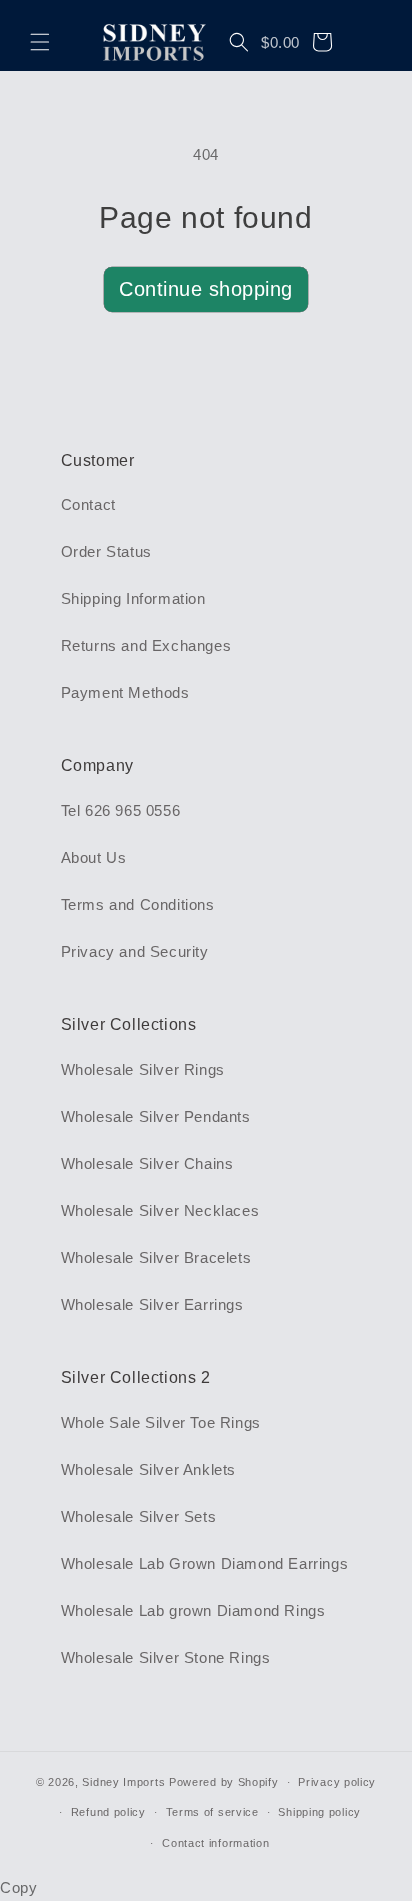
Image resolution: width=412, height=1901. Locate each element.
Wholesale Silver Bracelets (156, 1257)
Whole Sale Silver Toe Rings (161, 1422)
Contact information (215, 1843)
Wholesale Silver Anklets (148, 1469)
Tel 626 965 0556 (121, 810)
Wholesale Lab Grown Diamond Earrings (205, 1563)
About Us (94, 857)
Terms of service (212, 1812)
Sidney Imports (123, 1782)
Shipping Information (133, 598)
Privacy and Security (135, 951)
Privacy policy (337, 1782)
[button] (40, 42)
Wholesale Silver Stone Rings (166, 1657)
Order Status (106, 551)
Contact (88, 504)
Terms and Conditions (138, 904)
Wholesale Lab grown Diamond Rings (193, 1610)
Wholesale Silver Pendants (156, 1116)
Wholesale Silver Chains (147, 1163)
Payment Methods (125, 692)
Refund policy (108, 1812)
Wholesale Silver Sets (139, 1516)
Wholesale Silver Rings (143, 1069)
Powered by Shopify (224, 1782)
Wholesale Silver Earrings (152, 1304)
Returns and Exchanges (146, 645)
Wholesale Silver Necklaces (160, 1210)
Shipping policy (319, 1812)
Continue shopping (206, 289)
